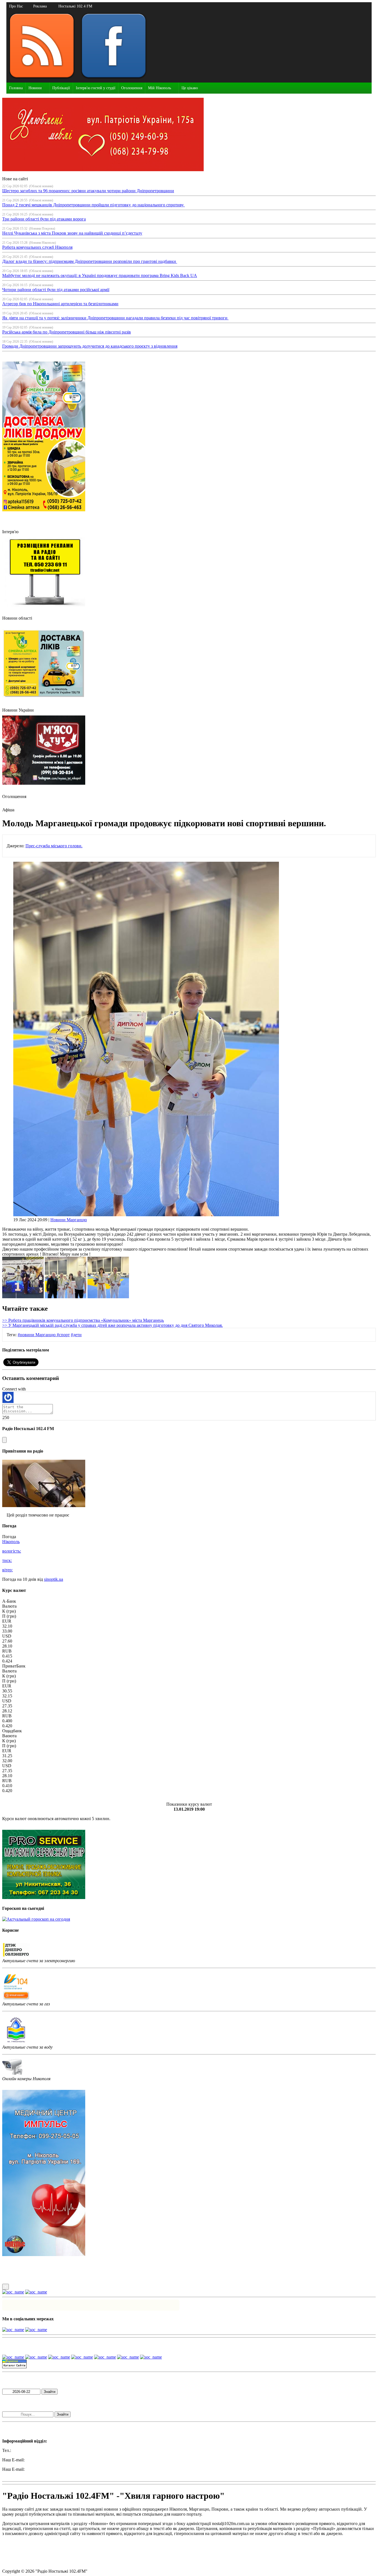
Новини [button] (35, 88)
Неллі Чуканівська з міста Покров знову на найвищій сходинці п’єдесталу (72, 233)
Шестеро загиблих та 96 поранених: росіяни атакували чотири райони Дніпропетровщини (88, 191)
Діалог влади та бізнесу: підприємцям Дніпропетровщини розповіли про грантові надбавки (90, 261)
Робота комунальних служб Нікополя (37, 247)
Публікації (61, 88)
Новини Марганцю (69, 1220)
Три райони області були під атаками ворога (44, 219)
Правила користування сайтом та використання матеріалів (58, 2543)
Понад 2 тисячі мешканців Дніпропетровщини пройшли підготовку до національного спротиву (94, 205)
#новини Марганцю (37, 1335)
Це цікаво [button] (190, 88)
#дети (76, 1335)
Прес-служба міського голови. (54, 846)
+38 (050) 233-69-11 (30, 2450)
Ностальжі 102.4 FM (75, 6)
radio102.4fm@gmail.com (25, 2474)
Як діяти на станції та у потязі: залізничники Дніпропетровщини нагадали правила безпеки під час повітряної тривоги (115, 318)
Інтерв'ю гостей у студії (96, 88)
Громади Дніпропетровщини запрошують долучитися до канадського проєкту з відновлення (90, 346)
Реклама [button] (40, 6)
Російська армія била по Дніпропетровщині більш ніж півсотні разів (67, 332)
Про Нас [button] (16, 6)
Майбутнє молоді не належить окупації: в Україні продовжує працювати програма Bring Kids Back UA (100, 275)
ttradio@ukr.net (39, 2460)
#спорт (63, 1335)
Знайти (50, 2392)
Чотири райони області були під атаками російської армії (56, 290)
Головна (16, 88)
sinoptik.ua (54, 1579)
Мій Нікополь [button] (160, 88)
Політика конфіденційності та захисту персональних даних (58, 2552)
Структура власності (22, 2562)
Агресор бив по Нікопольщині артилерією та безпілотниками (60, 304)
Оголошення (132, 88)
